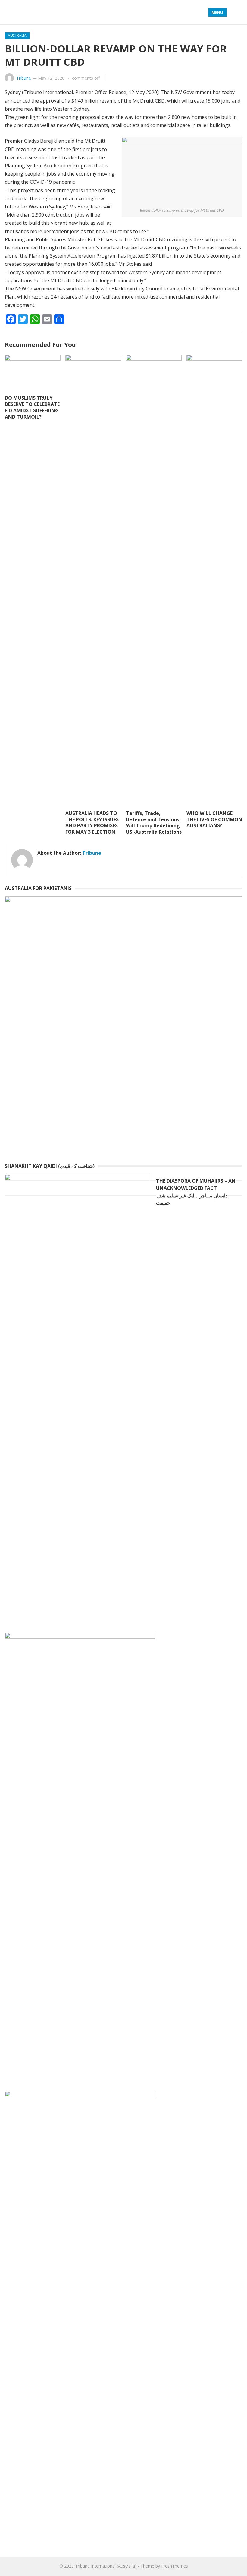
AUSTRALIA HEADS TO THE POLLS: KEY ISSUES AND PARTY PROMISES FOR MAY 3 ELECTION (92, 822)
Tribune (24, 78)
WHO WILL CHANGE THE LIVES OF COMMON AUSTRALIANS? (214, 819)
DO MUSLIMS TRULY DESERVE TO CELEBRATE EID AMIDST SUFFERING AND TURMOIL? (32, 407)
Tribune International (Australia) (106, 2566)
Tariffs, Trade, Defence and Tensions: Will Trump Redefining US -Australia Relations (154, 822)
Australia (17, 35)
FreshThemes (175, 2566)
